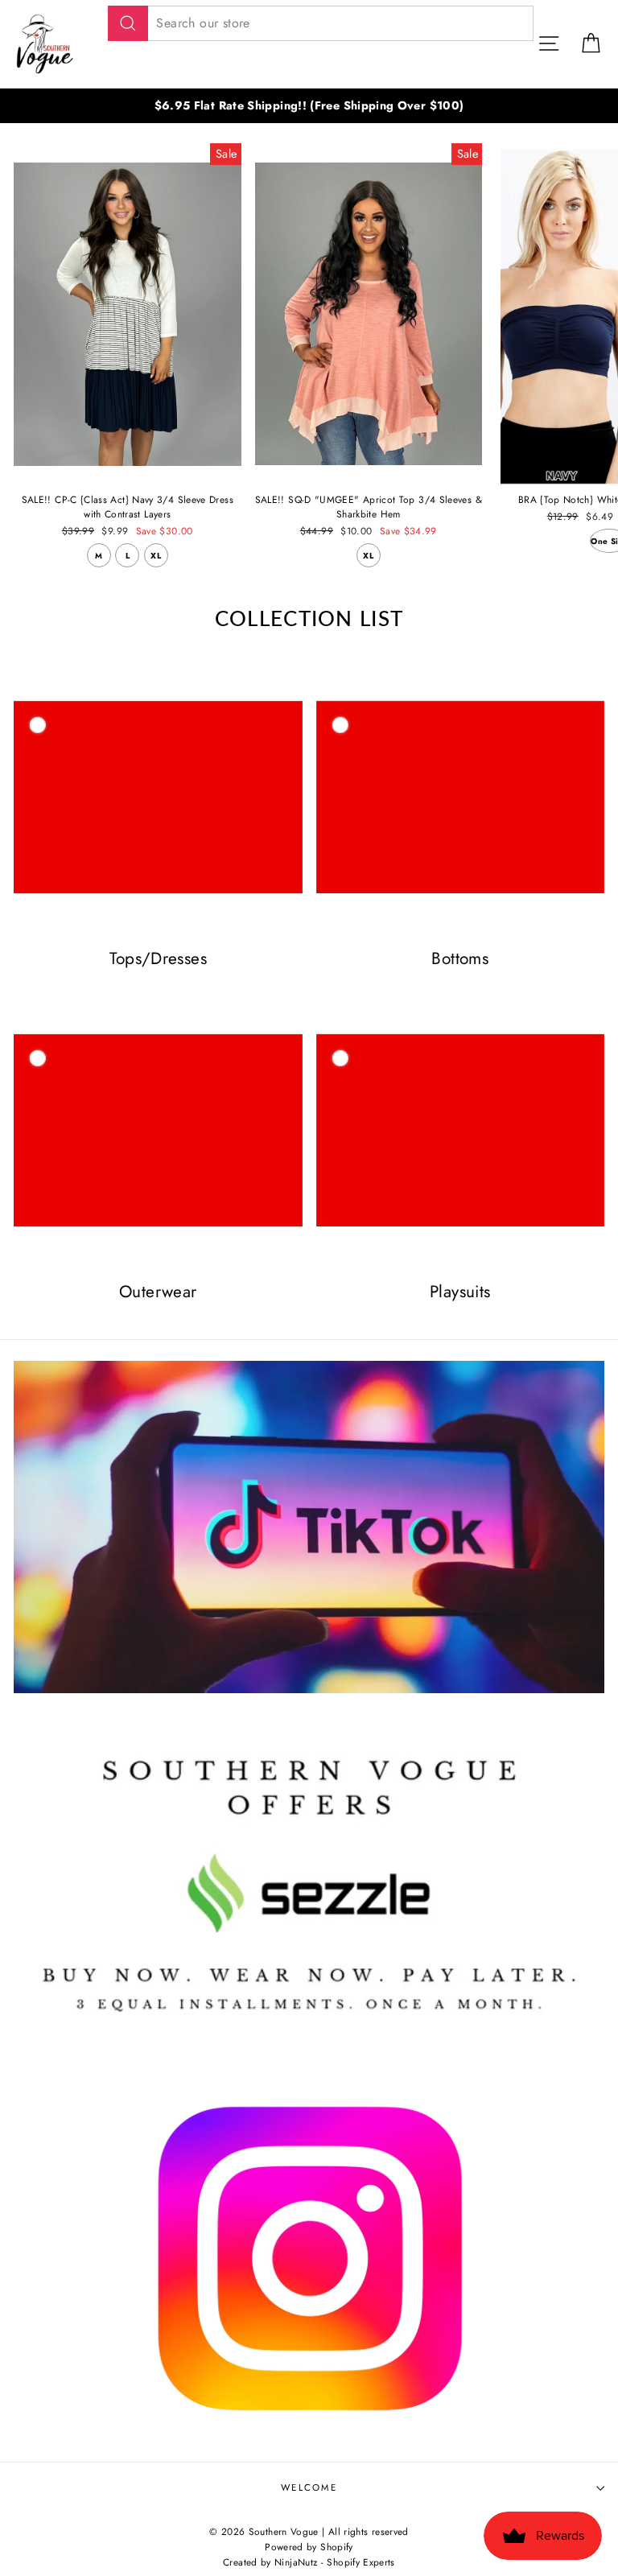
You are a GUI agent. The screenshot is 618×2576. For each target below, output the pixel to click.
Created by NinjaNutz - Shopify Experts (309, 2562)
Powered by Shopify (309, 2547)
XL (156, 556)
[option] (309, 106)
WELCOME (309, 2487)
